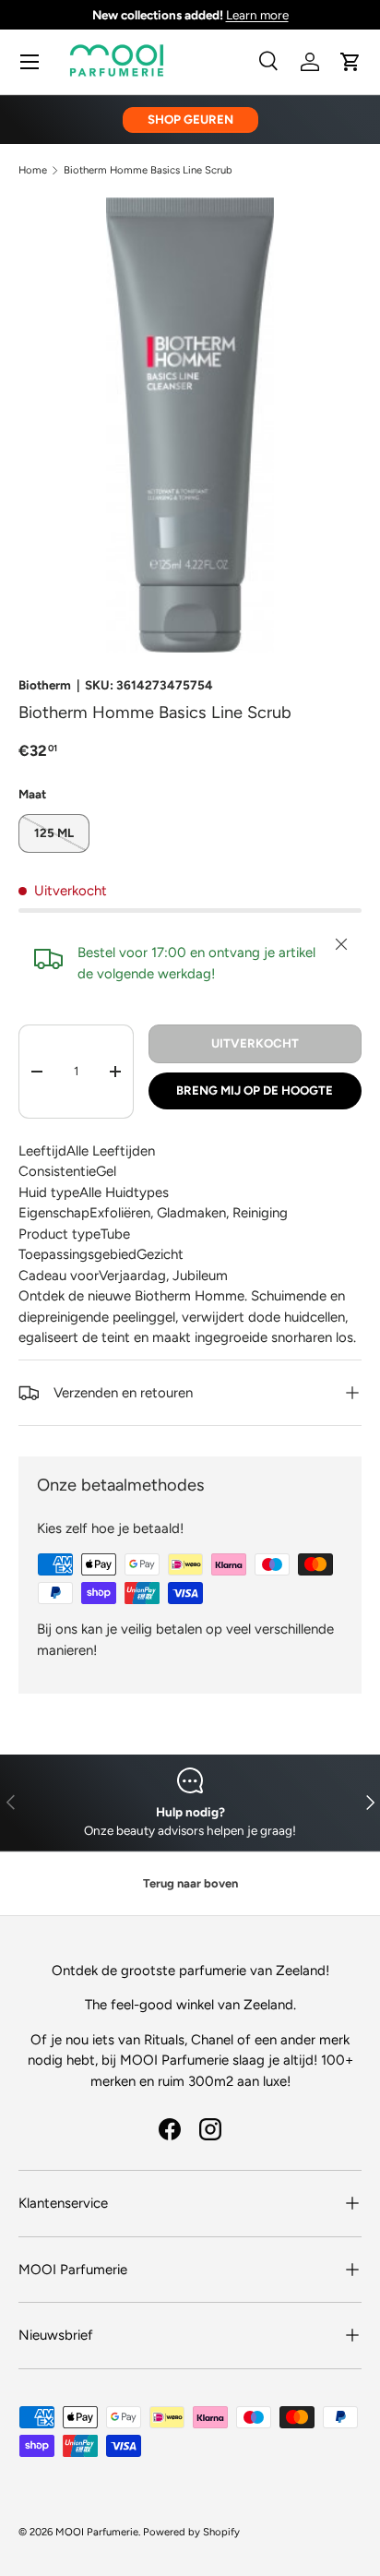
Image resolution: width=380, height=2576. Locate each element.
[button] (350, 62)
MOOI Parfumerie (97, 2532)
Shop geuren (190, 119)
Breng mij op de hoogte (255, 1090)
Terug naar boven (190, 1883)
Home (33, 170)
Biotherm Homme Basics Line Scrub (148, 170)
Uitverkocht (255, 1043)
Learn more (257, 15)
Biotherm (45, 685)
